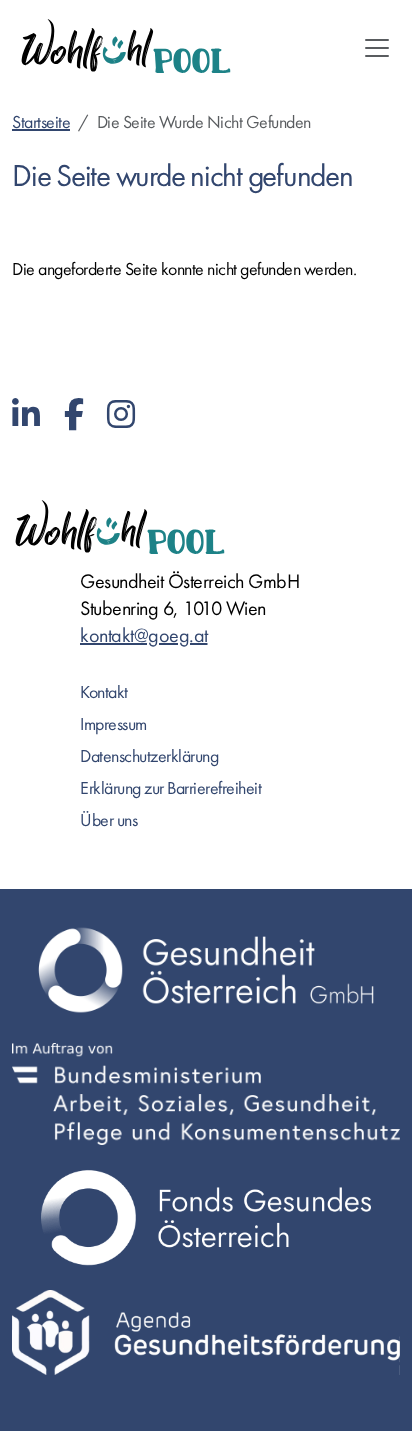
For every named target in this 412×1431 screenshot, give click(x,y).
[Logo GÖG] (206, 969)
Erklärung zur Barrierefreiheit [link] (170, 788)
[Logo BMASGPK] (206, 1094)
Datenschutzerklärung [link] (149, 756)
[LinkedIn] (26, 415)
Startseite (41, 122)
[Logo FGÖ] (206, 1217)
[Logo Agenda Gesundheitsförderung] (206, 1332)
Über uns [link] (108, 820)
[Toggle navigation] (377, 48)
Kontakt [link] (104, 692)
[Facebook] (74, 415)
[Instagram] (121, 415)
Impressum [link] (113, 724)
